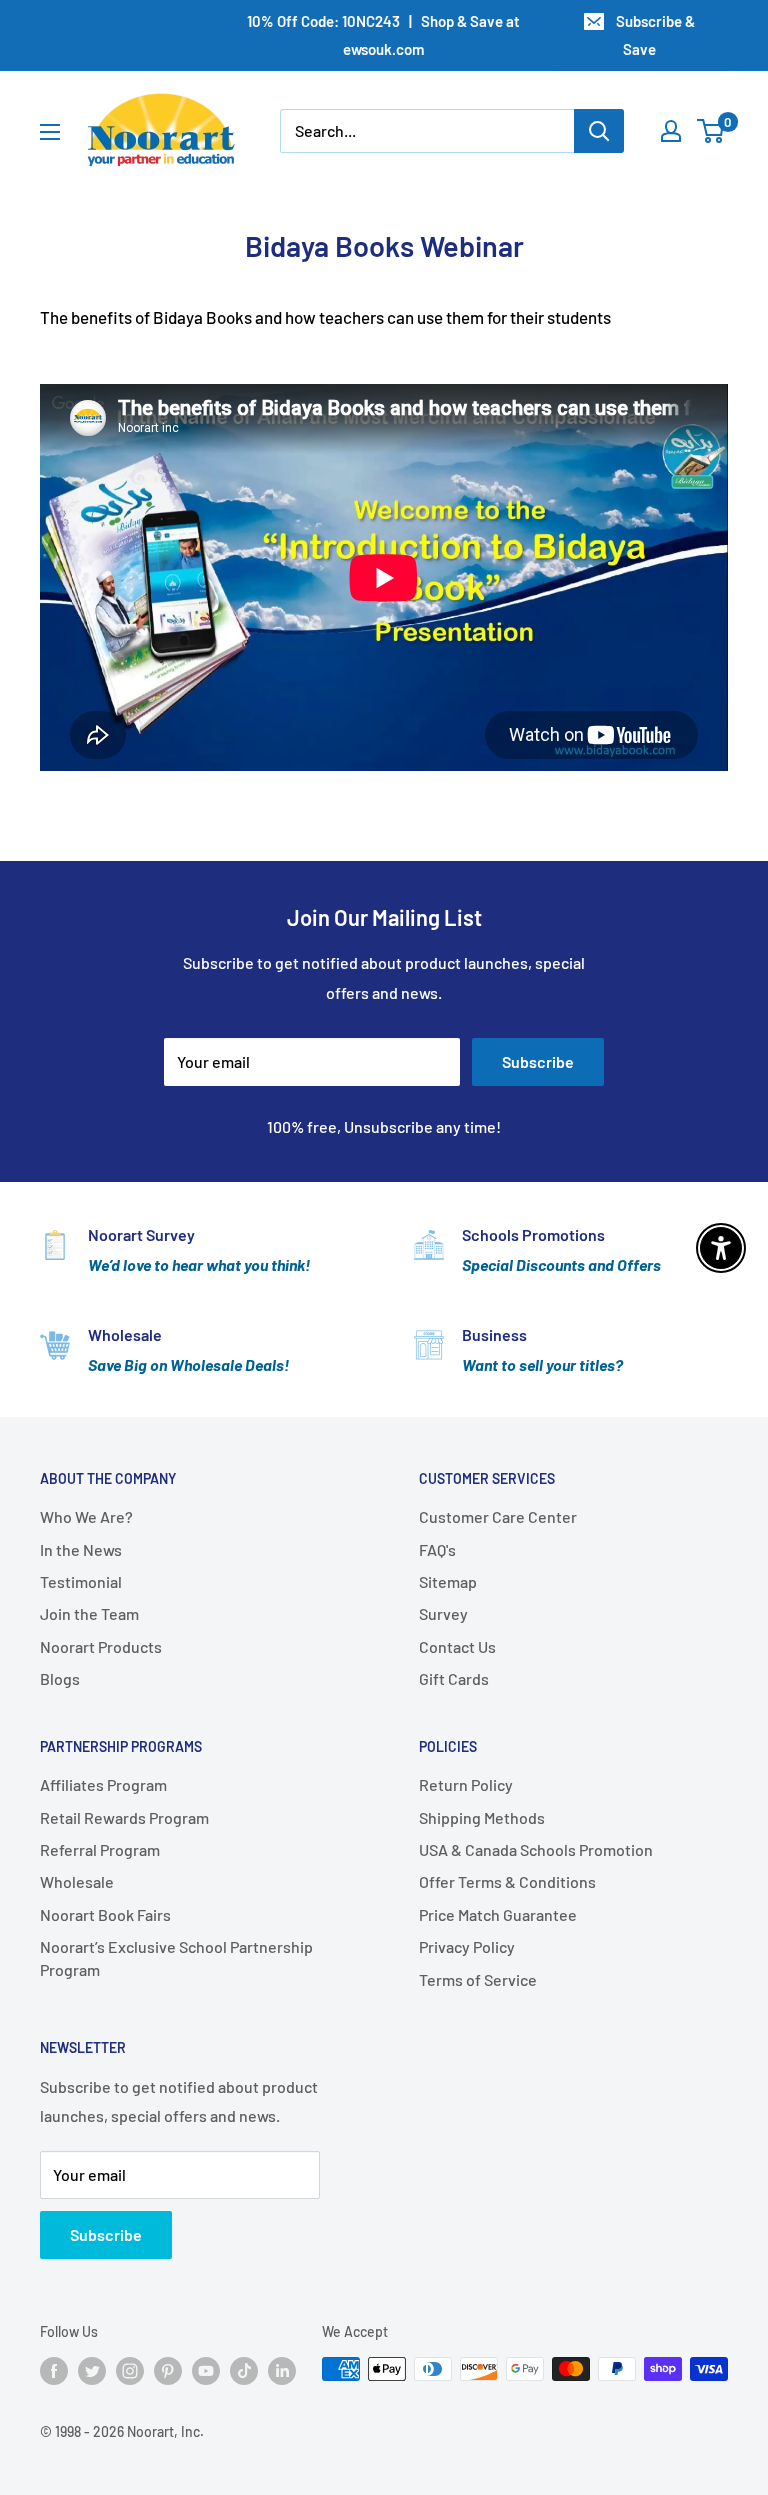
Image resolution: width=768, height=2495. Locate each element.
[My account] (671, 131)
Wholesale (77, 1881)
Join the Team (89, 1613)
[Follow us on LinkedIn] (282, 2371)
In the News (81, 1549)
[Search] (599, 131)
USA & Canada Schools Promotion (536, 1849)
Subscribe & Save (655, 35)
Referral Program (100, 1849)
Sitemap (448, 1581)
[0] (711, 131)
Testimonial (81, 1581)
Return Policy (466, 1784)
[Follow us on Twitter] (92, 2371)
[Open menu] (50, 132)
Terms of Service (478, 1979)
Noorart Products (101, 1646)
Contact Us (457, 1646)
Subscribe (538, 1061)
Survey (443, 1613)
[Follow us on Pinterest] (168, 2371)
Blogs (60, 1678)
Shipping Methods (482, 1817)
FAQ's (437, 1549)
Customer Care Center (498, 1516)
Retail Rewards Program (124, 1817)
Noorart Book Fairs (105, 1914)
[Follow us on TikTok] (244, 2371)
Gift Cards (454, 1678)
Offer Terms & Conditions (507, 1881)
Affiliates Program (103, 1784)
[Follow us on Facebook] (54, 2371)
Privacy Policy (467, 1946)
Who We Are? (86, 1516)
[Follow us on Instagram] (130, 2371)
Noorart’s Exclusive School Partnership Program (176, 1957)
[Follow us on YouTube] (206, 2371)
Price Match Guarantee (498, 1914)
